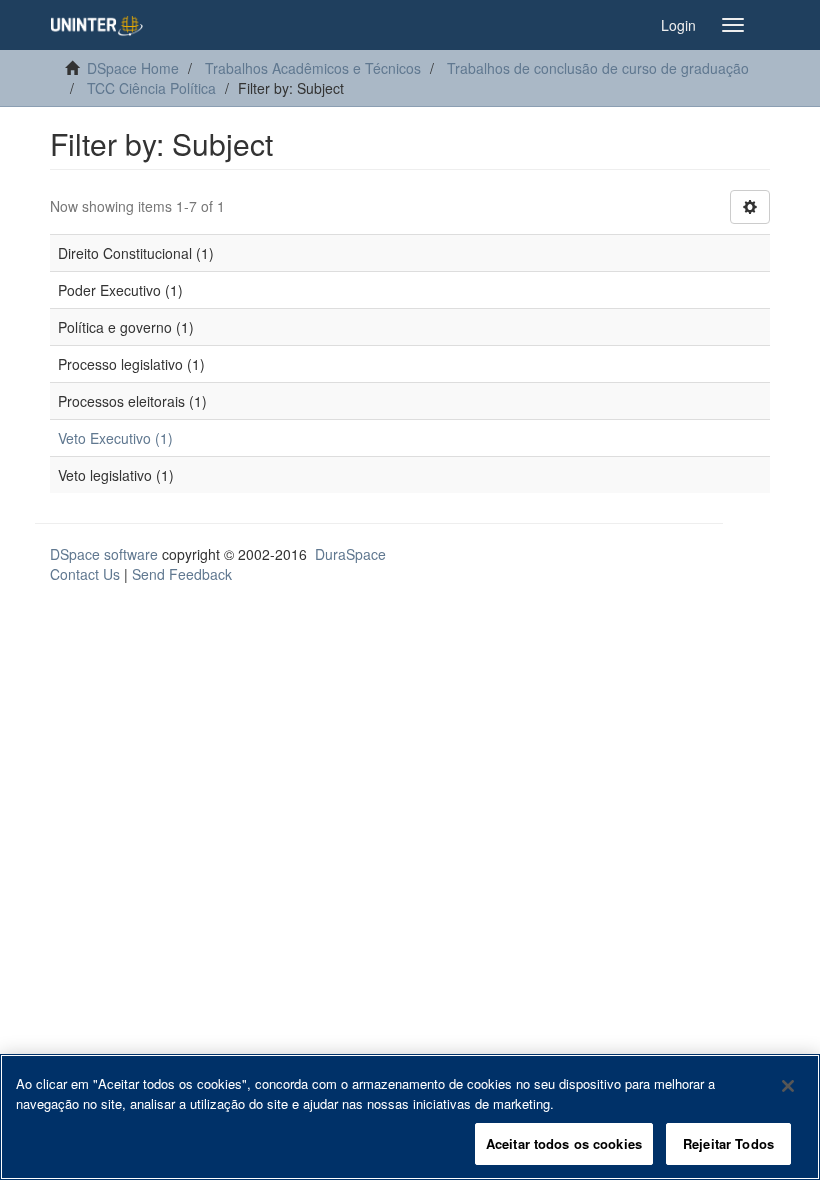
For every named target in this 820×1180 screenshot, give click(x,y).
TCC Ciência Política (151, 88)
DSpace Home (133, 68)
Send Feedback (182, 574)
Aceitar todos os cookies (564, 1143)
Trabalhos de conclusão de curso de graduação (598, 68)
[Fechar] (788, 1086)
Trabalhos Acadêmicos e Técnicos (313, 68)
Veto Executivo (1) (115, 438)
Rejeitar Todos (728, 1143)
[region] (410, 1117)
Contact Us (85, 574)
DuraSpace (350, 554)
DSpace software (104, 554)
